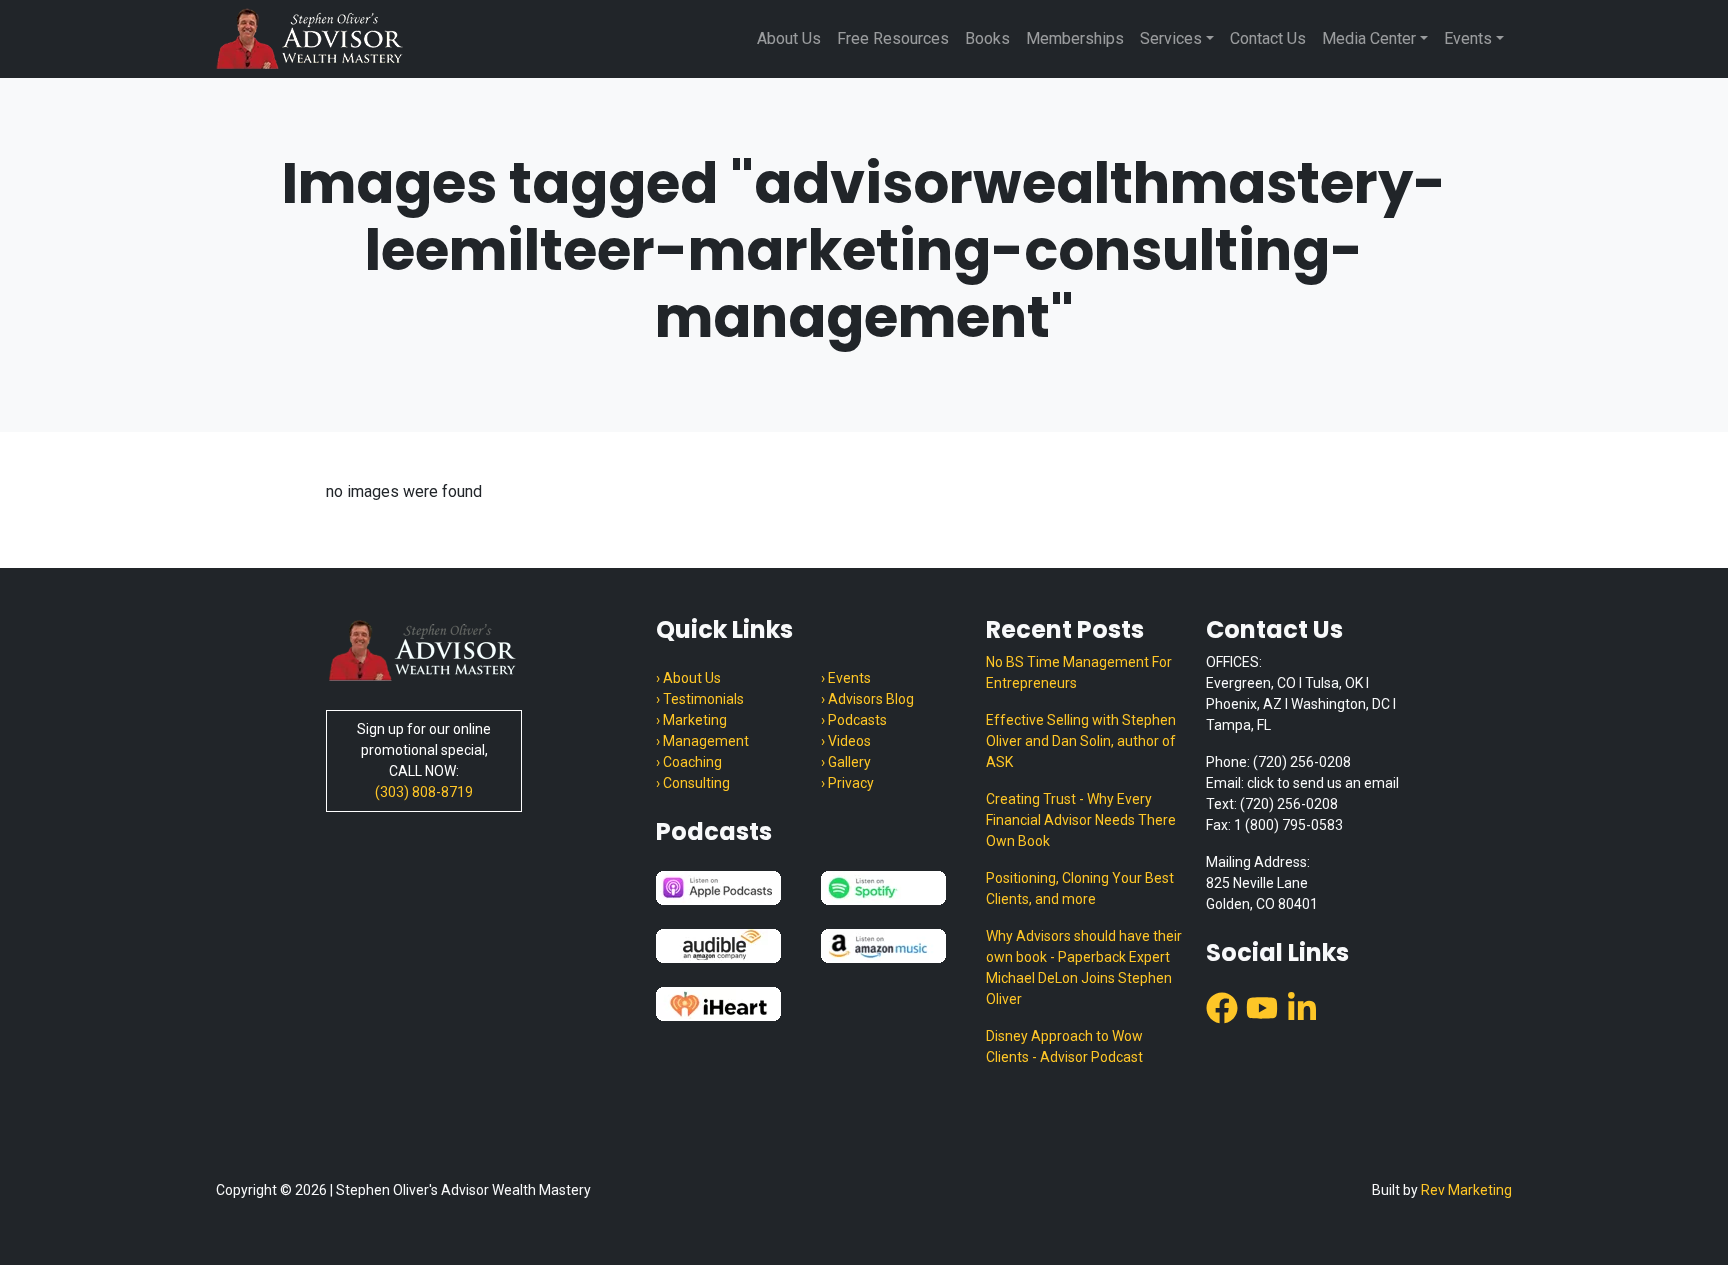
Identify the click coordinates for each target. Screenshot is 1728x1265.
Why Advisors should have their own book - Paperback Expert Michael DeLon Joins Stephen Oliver (1084, 967)
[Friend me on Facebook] (1222, 1006)
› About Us (688, 678)
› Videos (846, 741)
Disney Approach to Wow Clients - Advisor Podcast (1064, 1046)
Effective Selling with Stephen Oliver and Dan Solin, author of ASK (1081, 741)
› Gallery (846, 762)
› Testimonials (700, 699)
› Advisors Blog (867, 699)
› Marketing (691, 720)
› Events (846, 678)
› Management (702, 741)
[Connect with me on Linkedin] (1302, 1006)
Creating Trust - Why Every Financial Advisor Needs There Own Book (1081, 820)
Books (987, 38)
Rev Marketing (1466, 1190)
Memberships (1075, 38)
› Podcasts (854, 720)
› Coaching (689, 762)
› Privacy (847, 783)
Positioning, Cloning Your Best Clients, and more (1080, 888)
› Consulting (693, 783)
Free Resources (893, 38)
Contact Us (1268, 38)
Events (1468, 38)
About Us (789, 38)
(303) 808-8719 (424, 792)
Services (1171, 38)
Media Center (1369, 38)
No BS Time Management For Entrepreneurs (1079, 672)
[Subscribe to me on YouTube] (1262, 1006)
